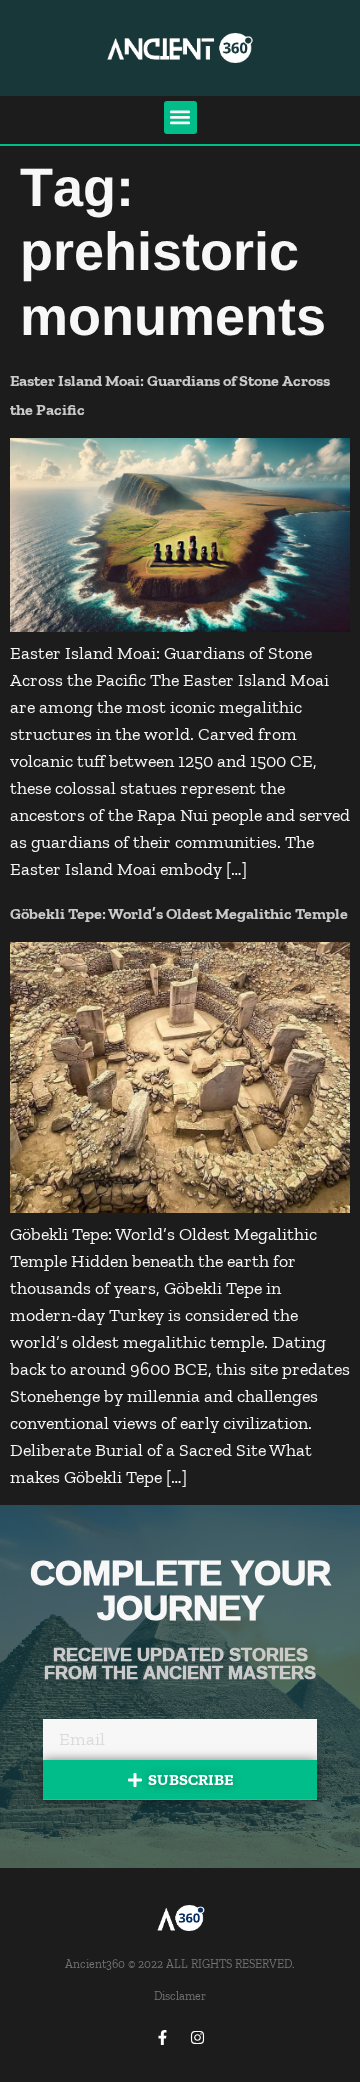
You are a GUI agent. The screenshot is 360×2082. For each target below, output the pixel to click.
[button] (180, 117)
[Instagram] (198, 2037)
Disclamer (180, 1996)
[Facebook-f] (163, 2037)
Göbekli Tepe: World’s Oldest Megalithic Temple (179, 913)
